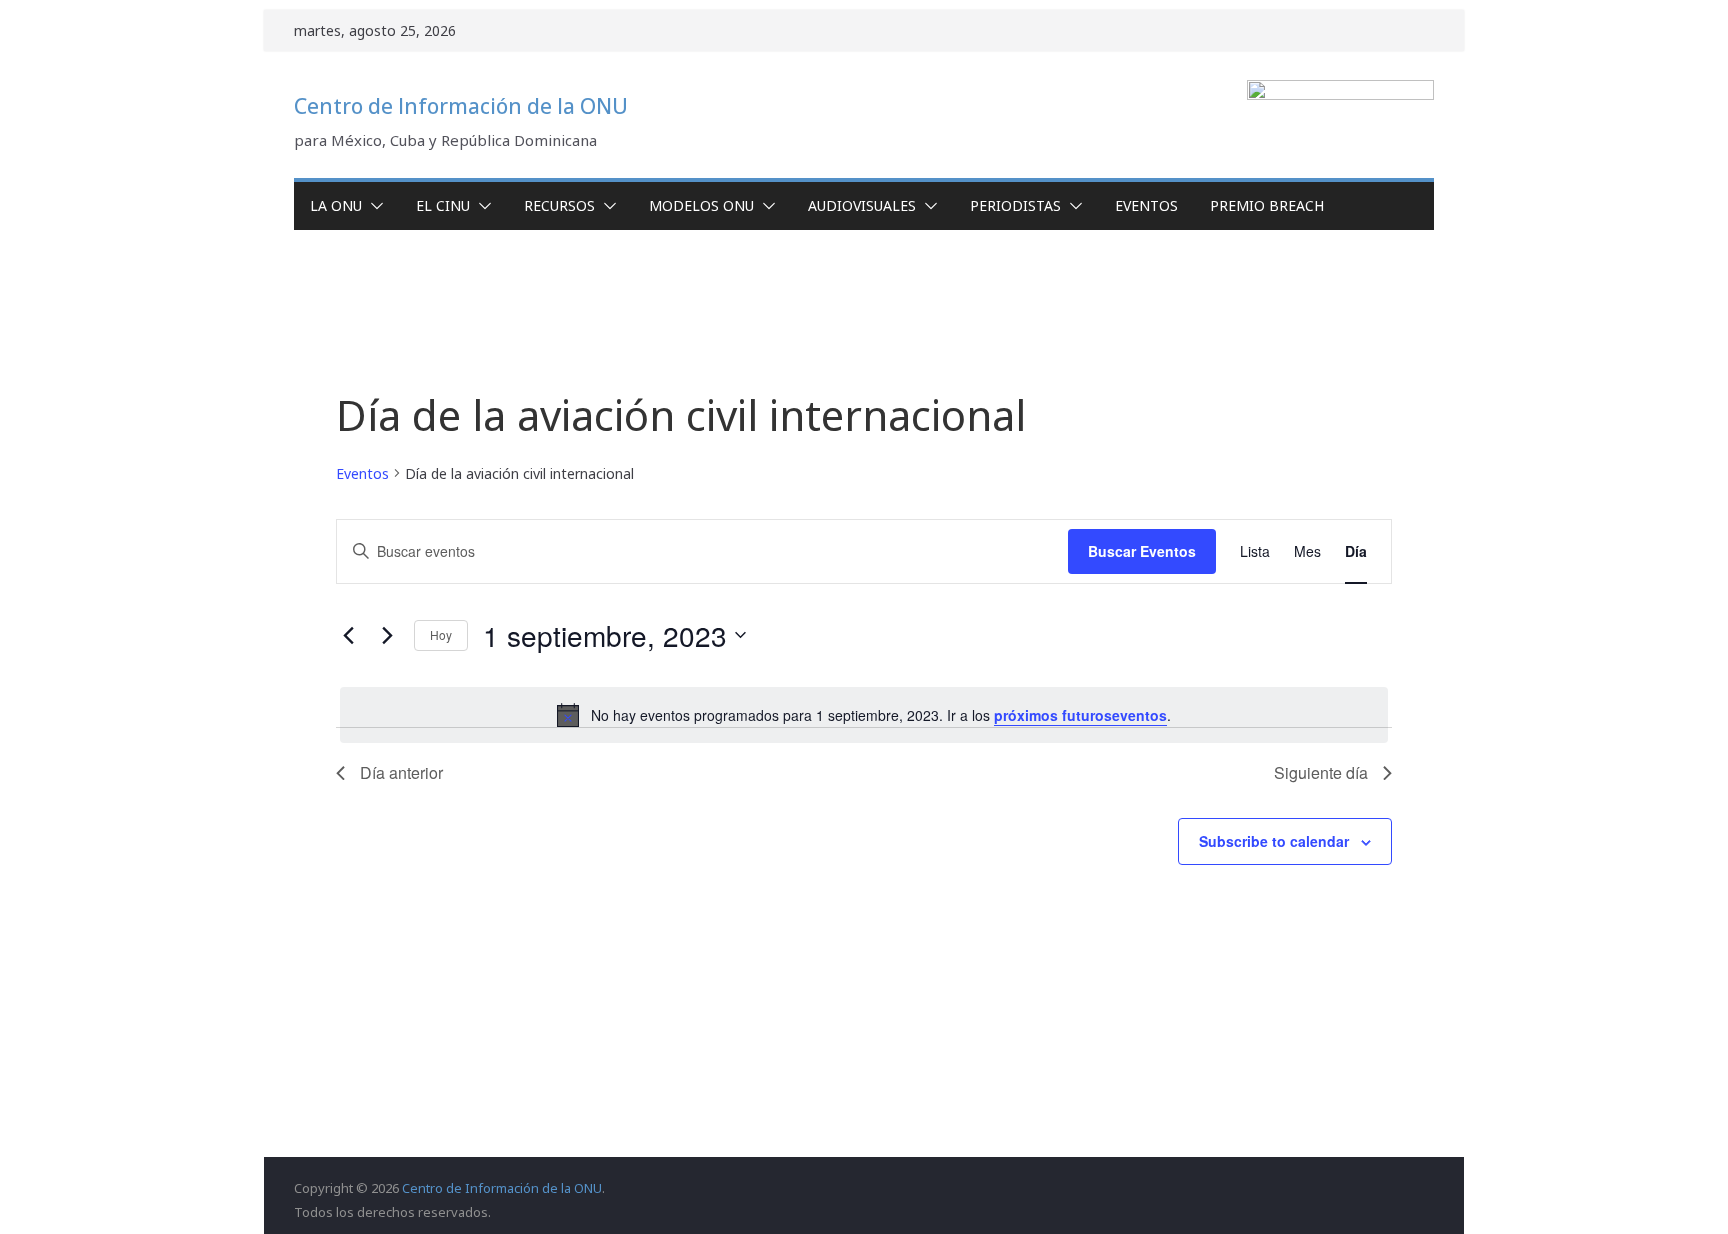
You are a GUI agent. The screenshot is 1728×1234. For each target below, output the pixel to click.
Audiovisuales (862, 205)
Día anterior (401, 772)
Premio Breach (1267, 205)
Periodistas (1015, 205)
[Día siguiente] (387, 635)
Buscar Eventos (1142, 551)
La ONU (336, 205)
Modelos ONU (701, 205)
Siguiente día (1321, 772)
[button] (373, 206)
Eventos (1146, 205)
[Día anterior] (348, 635)
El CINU (443, 205)
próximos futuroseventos (1080, 715)
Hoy (441, 634)
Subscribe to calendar (1274, 841)
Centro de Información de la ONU (461, 106)
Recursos (559, 205)
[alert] (864, 715)
